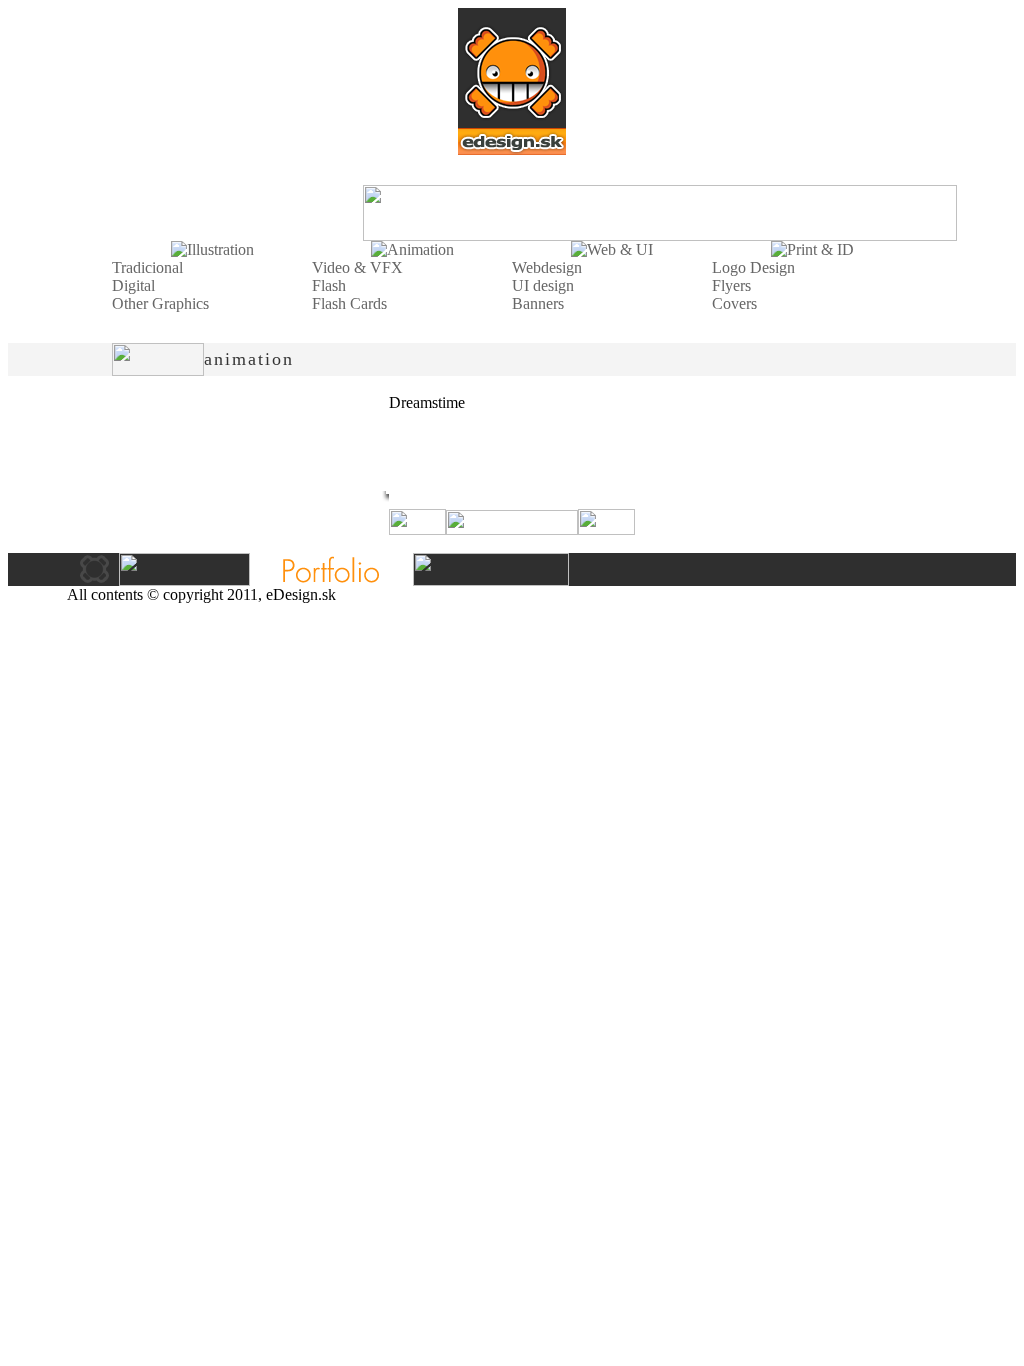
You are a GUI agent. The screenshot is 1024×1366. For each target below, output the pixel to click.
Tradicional (147, 267)
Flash (329, 285)
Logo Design (753, 267)
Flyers (731, 285)
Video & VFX (357, 267)
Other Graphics (160, 303)
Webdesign (547, 267)
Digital (133, 285)
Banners (538, 303)
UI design (543, 285)
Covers (734, 303)
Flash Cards (349, 303)
